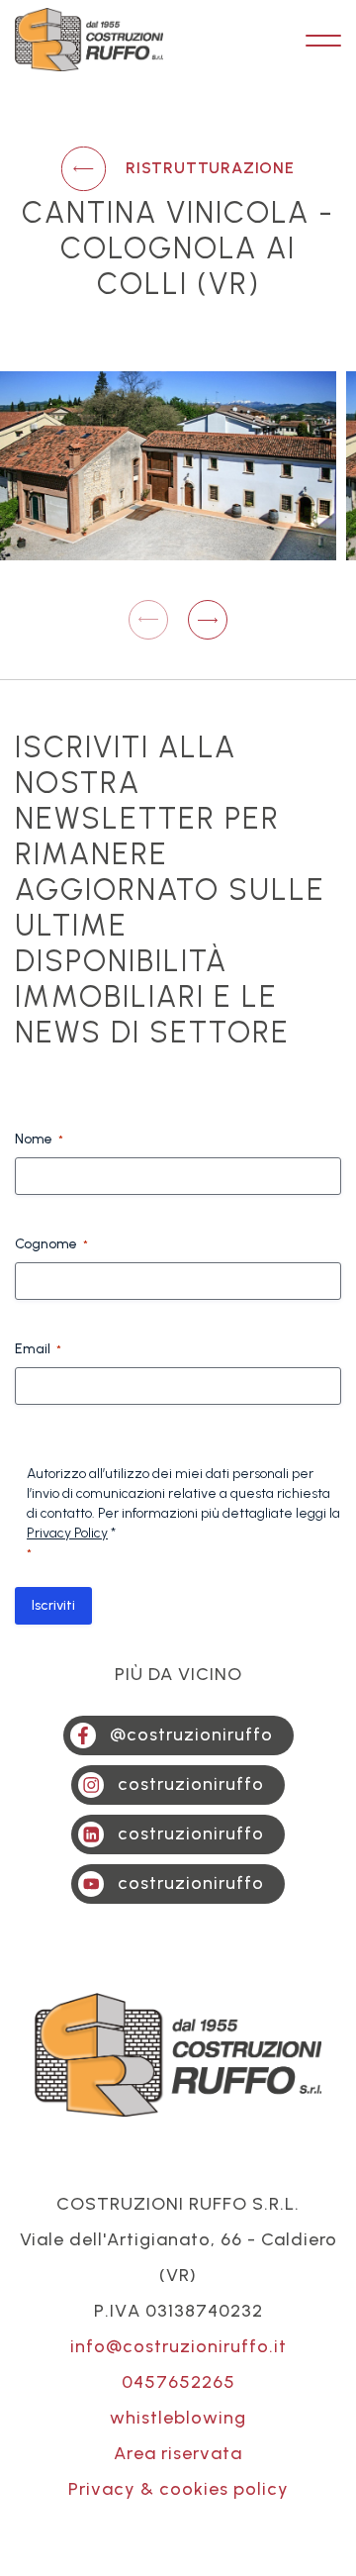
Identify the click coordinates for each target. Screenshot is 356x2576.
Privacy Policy (67, 1533)
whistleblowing (178, 2418)
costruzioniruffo (191, 1784)
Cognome (51, 1244)
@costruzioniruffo (191, 1734)
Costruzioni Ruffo (89, 40)
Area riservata (178, 2453)
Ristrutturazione (210, 168)
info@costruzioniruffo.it (178, 2346)
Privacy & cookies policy (178, 2489)
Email (38, 1349)
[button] (208, 620)
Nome (39, 1139)
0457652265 (178, 2382)
